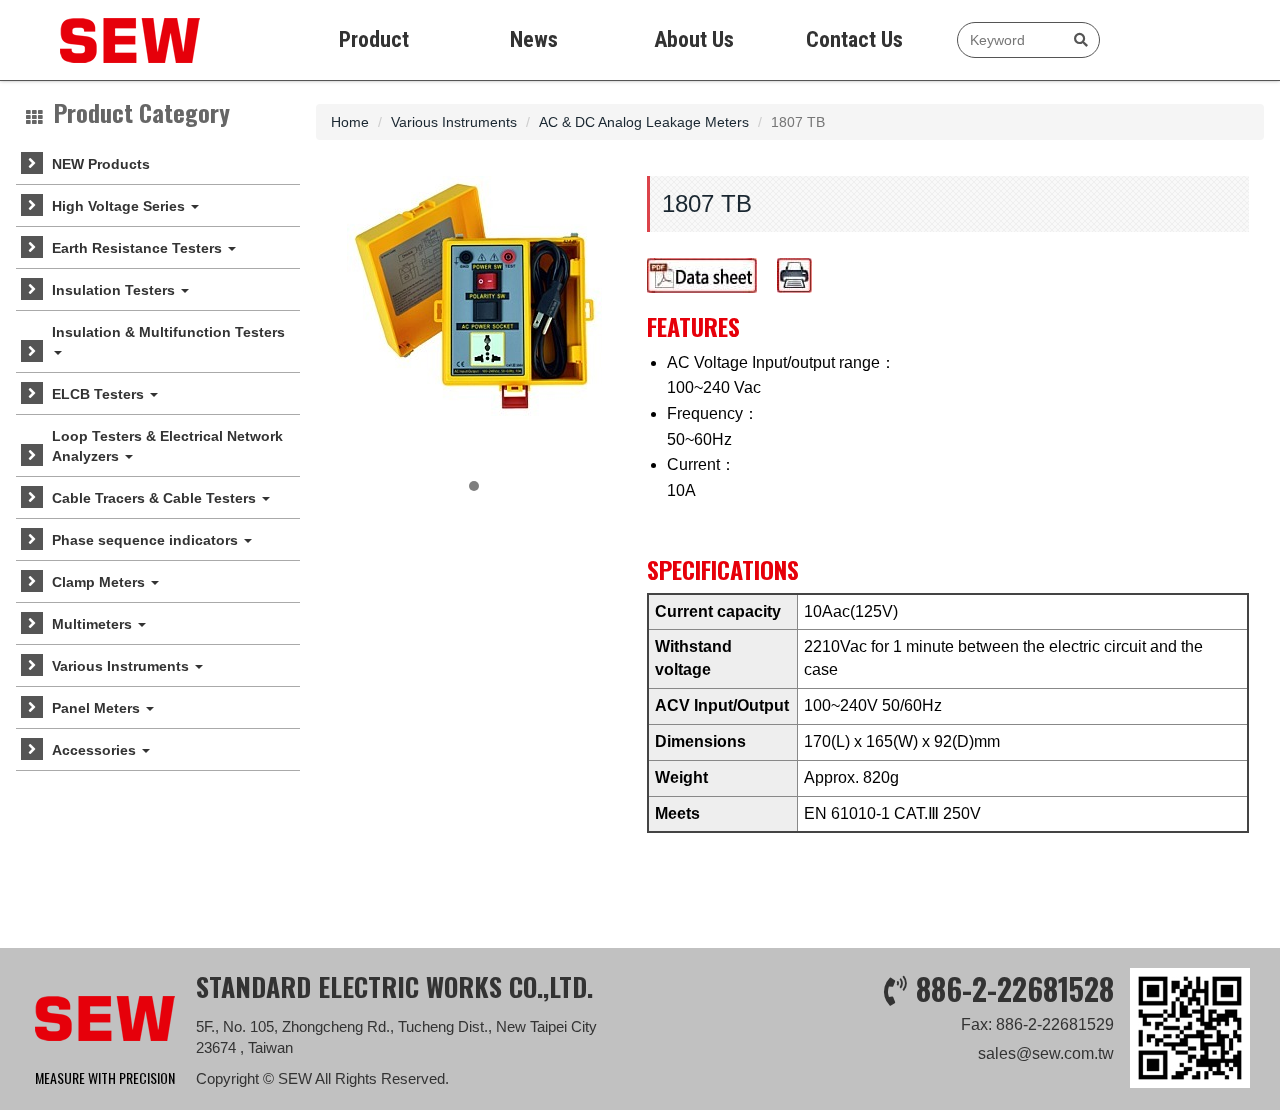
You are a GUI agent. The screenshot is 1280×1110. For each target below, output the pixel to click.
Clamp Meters (100, 582)
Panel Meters (98, 708)
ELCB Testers (100, 394)
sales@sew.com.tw (1046, 1053)
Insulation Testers (115, 290)
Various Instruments (122, 666)
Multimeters (94, 624)
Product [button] (374, 39)
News (534, 39)
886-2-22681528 (1015, 988)
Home (350, 122)
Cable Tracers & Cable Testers (156, 498)
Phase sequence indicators (147, 540)
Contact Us (854, 39)
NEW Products (101, 164)
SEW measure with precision (110, 40)
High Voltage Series (120, 206)
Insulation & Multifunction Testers (168, 332)
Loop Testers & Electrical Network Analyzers (167, 446)
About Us (694, 39)
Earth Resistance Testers (139, 248)
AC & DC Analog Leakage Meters (644, 122)
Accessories (96, 750)
